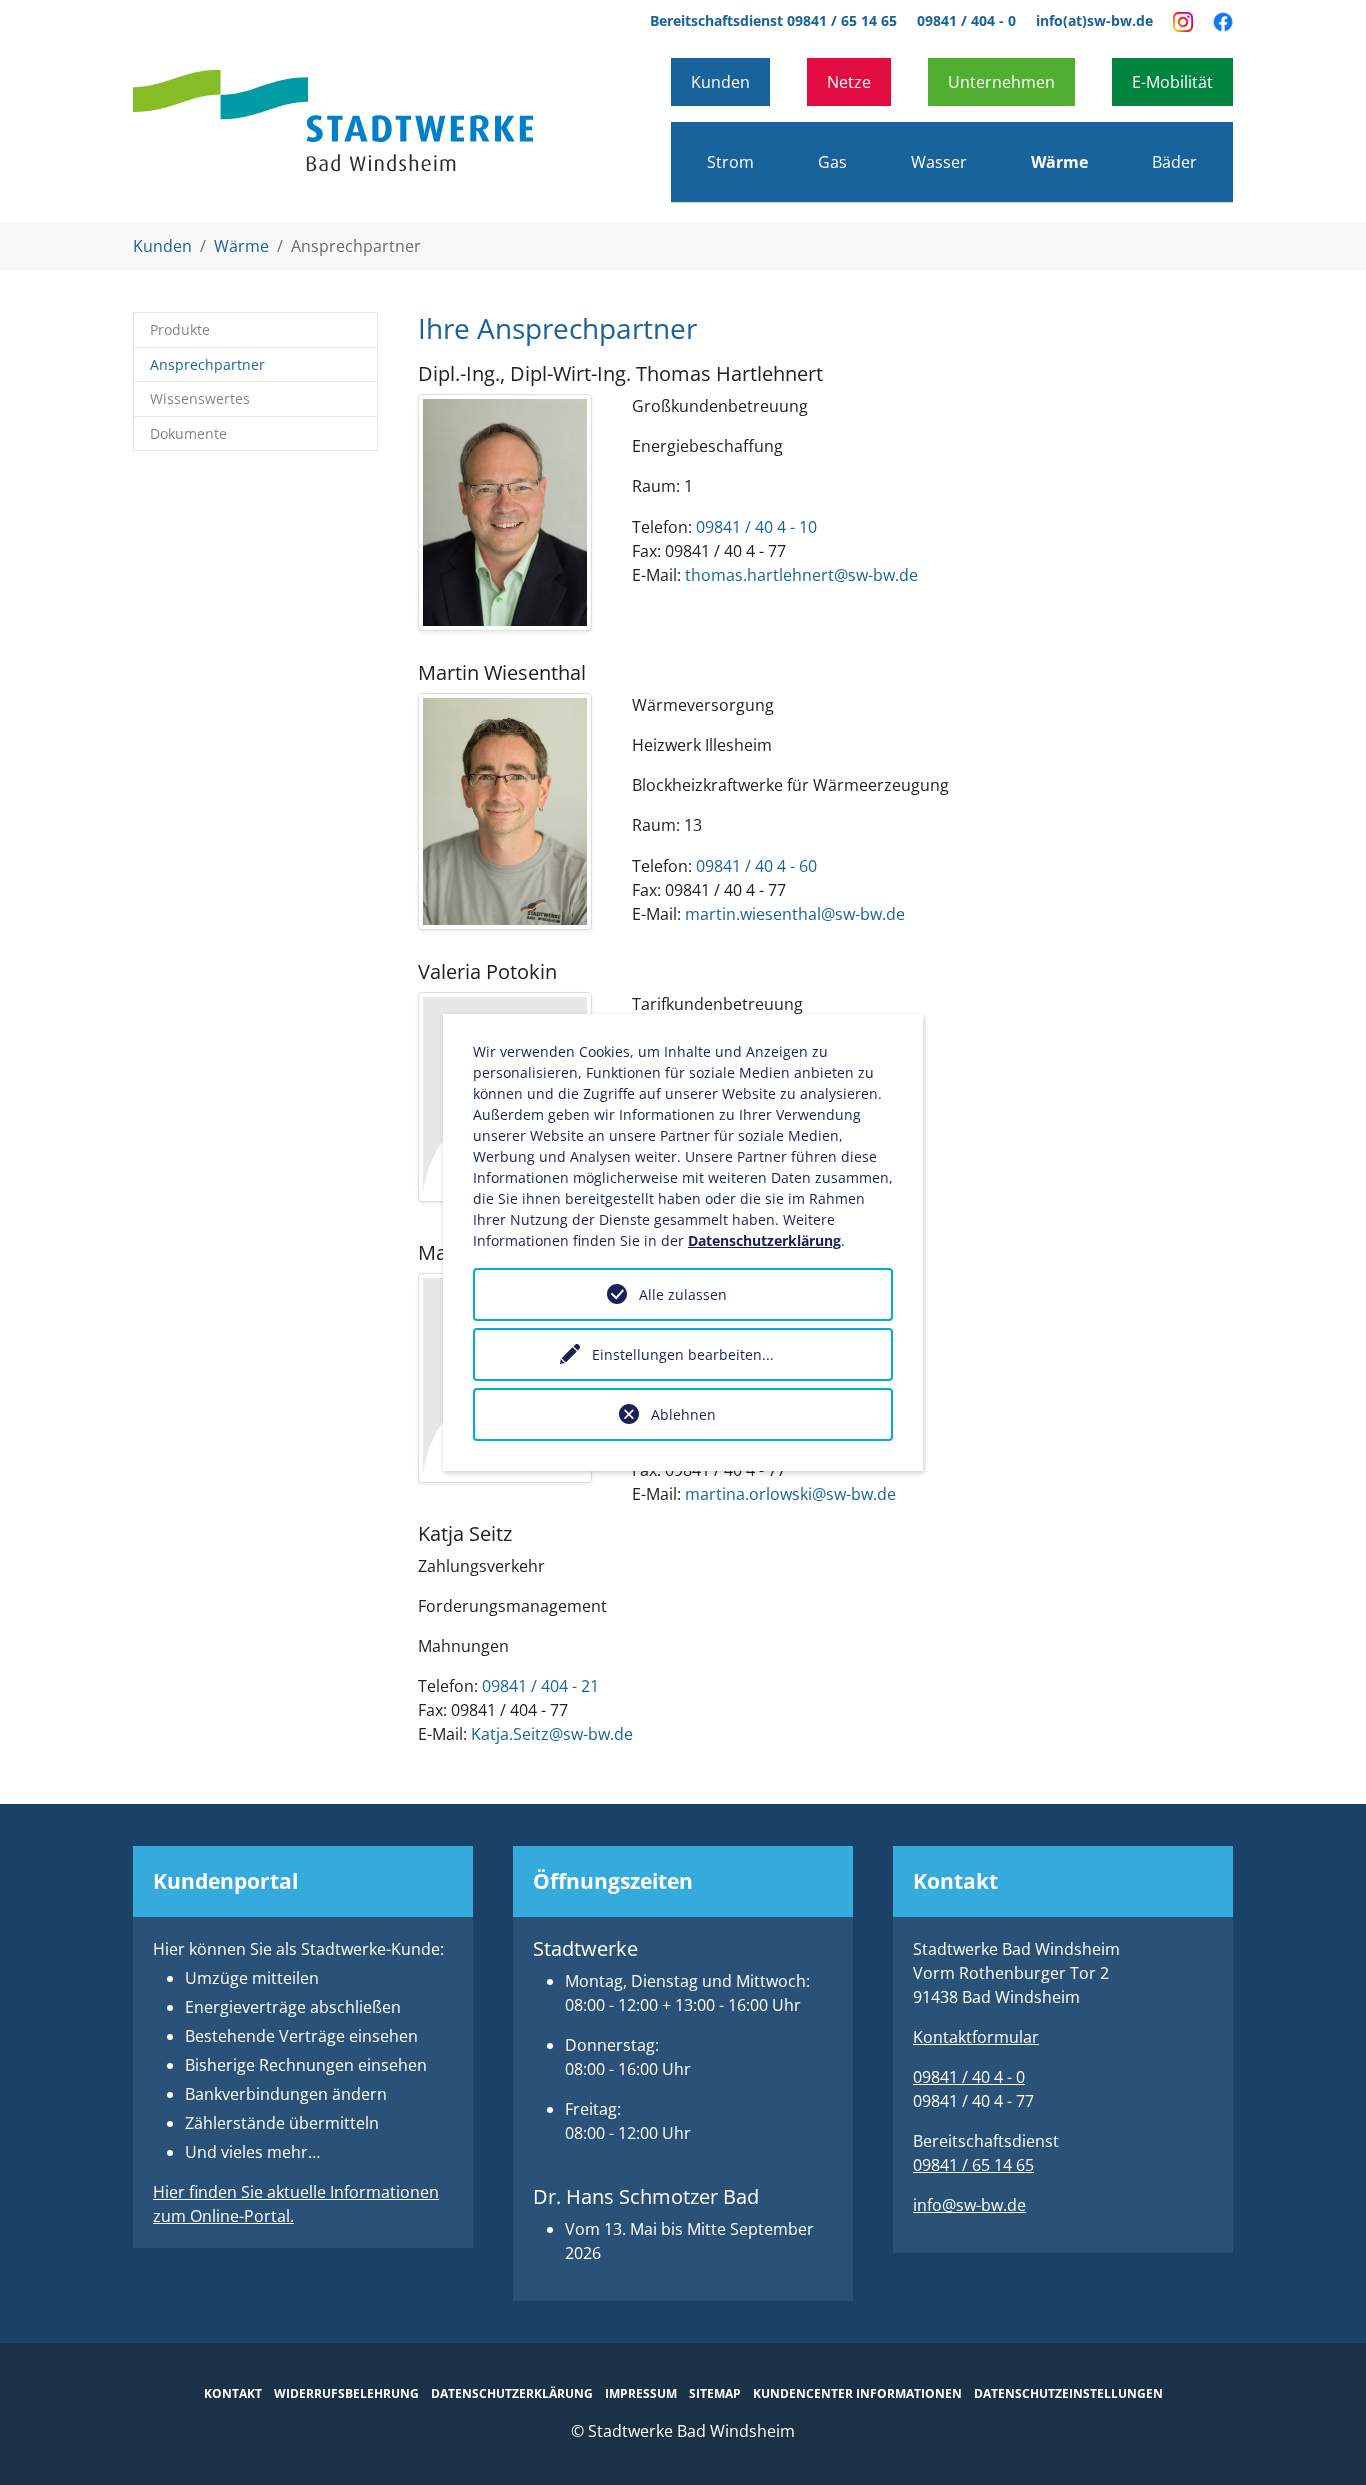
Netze (849, 82)
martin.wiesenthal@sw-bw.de (795, 914)
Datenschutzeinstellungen (1068, 2393)
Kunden (720, 82)
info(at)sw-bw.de (1094, 20)
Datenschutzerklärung (764, 1240)
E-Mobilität (1172, 82)
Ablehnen (683, 1414)
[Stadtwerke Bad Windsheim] (333, 120)
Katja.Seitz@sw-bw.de (552, 1734)
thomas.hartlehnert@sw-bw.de (801, 575)
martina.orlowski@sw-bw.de (790, 1494)
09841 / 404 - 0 (966, 20)
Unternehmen (1001, 82)
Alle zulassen (683, 1294)
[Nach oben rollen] (1322, 2441)
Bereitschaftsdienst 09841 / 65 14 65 (773, 20)
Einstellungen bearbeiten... (683, 1354)
